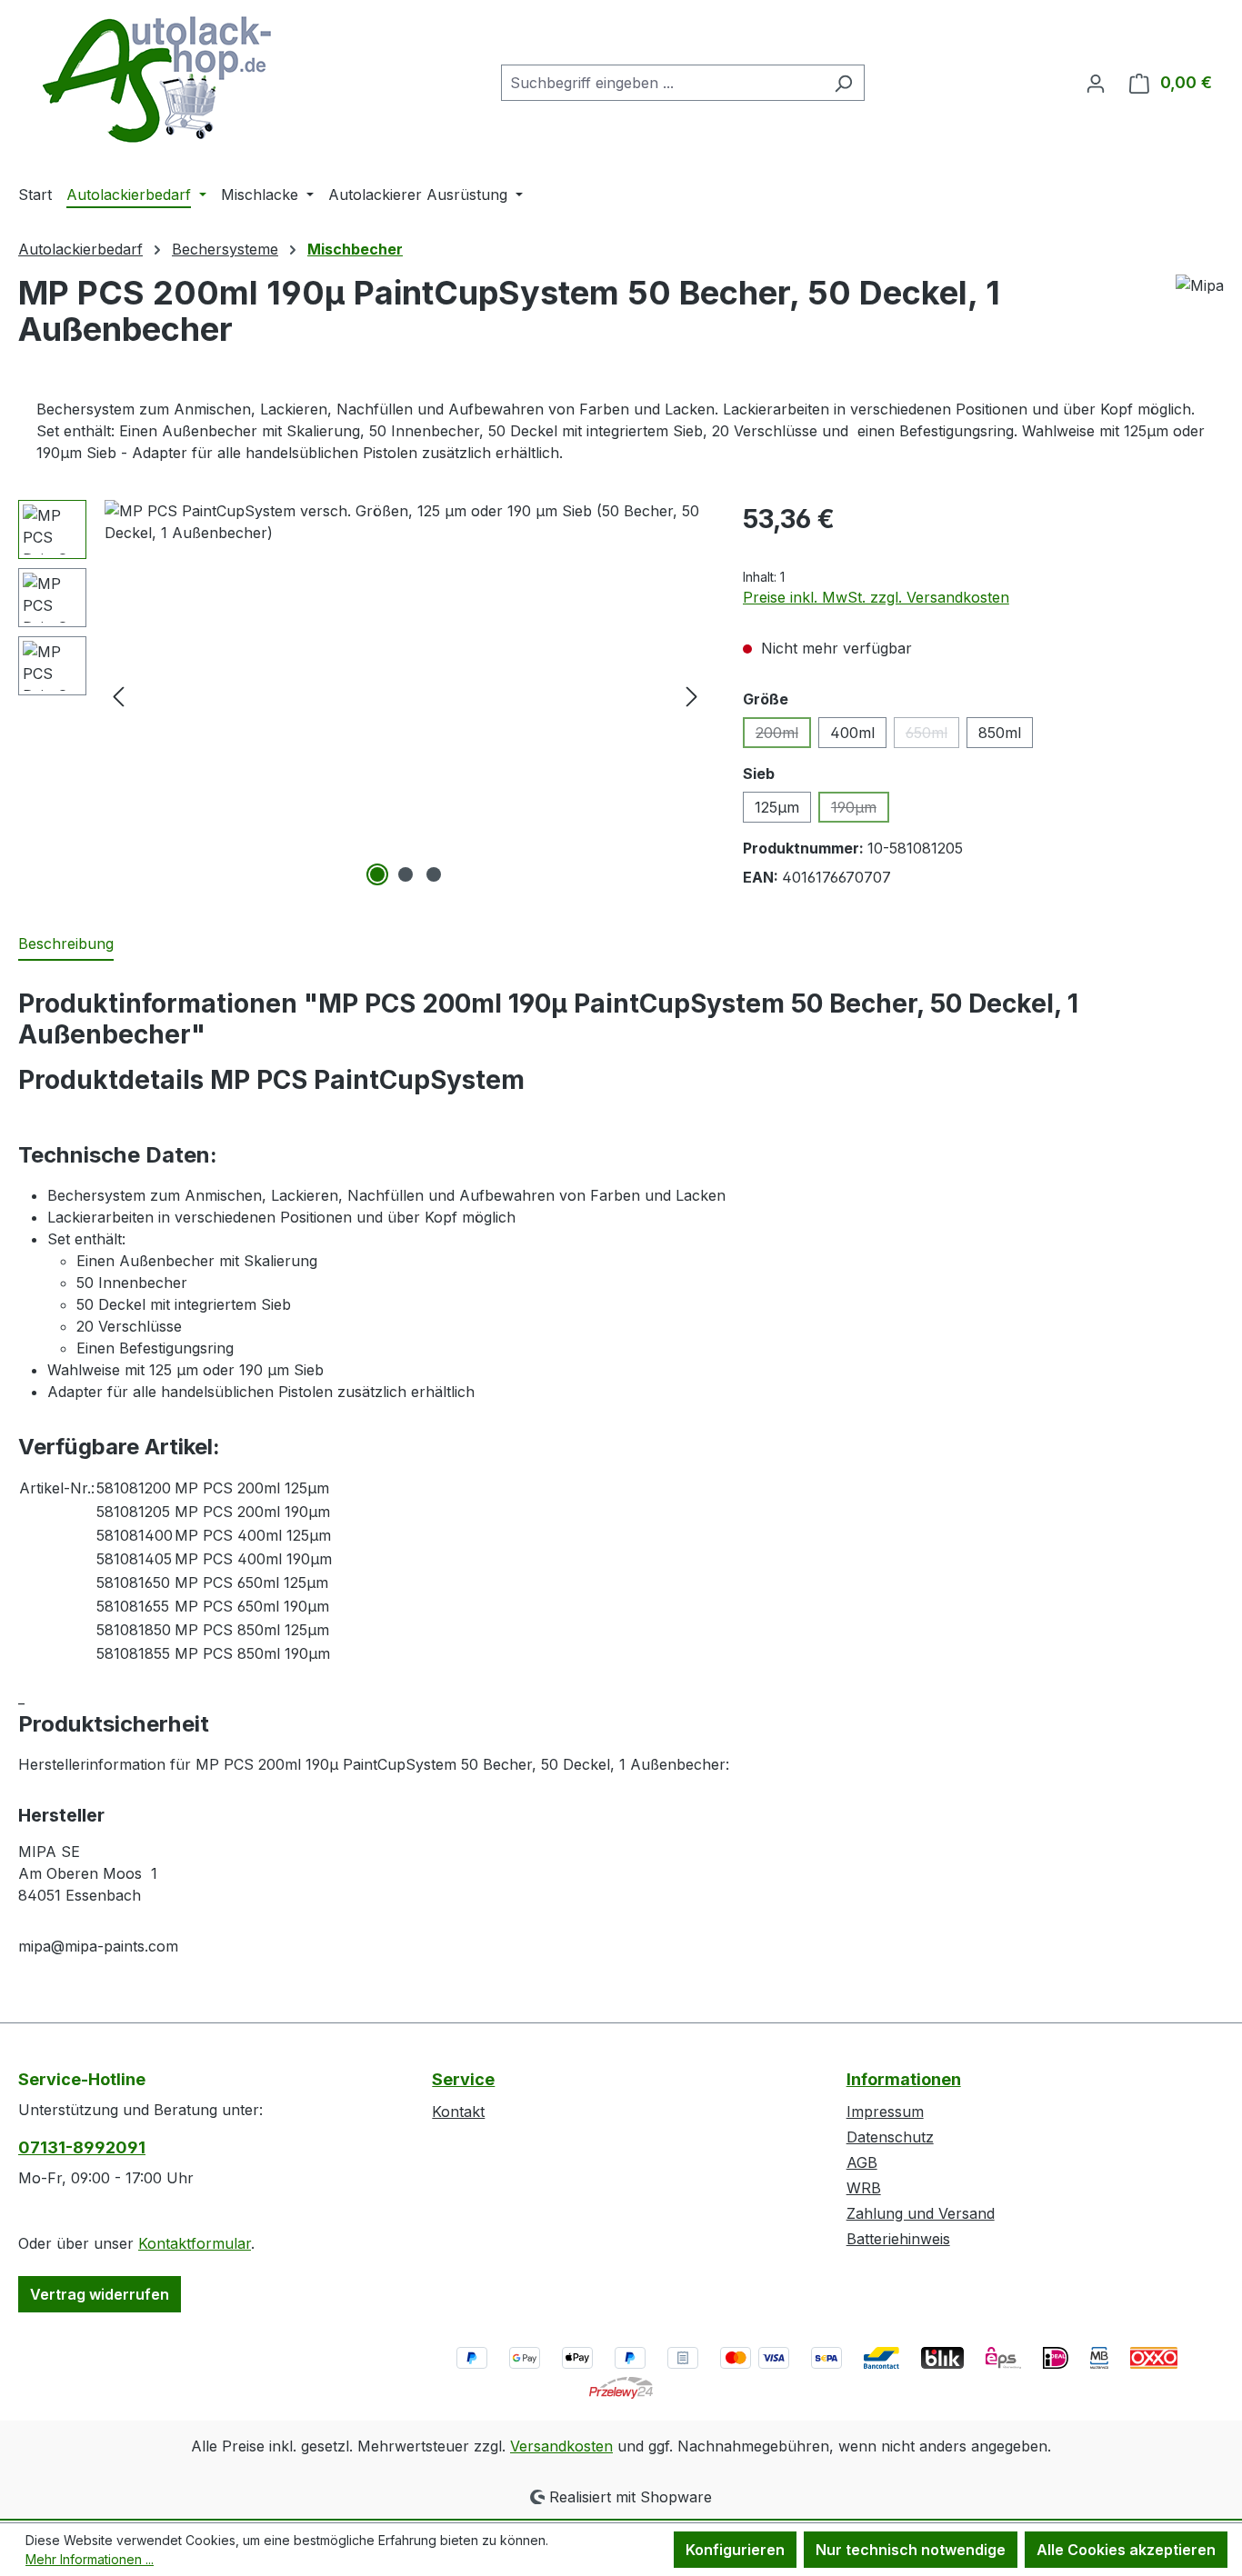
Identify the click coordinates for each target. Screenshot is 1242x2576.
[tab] (66, 944)
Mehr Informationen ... (90, 2559)
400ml (852, 733)
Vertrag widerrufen (100, 2294)
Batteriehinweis (898, 2239)
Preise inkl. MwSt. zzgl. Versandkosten (876, 597)
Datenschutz (890, 2137)
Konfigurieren (735, 2550)
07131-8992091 (82, 2147)
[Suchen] (843, 83)
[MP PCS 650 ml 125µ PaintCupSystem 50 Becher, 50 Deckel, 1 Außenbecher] (405, 695)
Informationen (904, 2079)
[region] (362, 695)
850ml (1000, 733)
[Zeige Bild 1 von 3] (377, 874)
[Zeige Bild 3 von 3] (434, 874)
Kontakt (458, 2112)
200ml (783, 736)
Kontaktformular (195, 2243)
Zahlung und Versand (921, 2213)
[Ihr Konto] (1096, 83)
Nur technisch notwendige (911, 2550)
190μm (860, 810)
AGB (862, 2162)
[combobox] (662, 83)
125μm (777, 807)
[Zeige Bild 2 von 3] (406, 874)
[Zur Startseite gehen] (155, 79)
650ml (932, 736)
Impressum (885, 2112)
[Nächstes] (692, 696)
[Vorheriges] (118, 696)
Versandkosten (561, 2446)
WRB (864, 2188)
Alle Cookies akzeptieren (1126, 2550)
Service (463, 2079)
